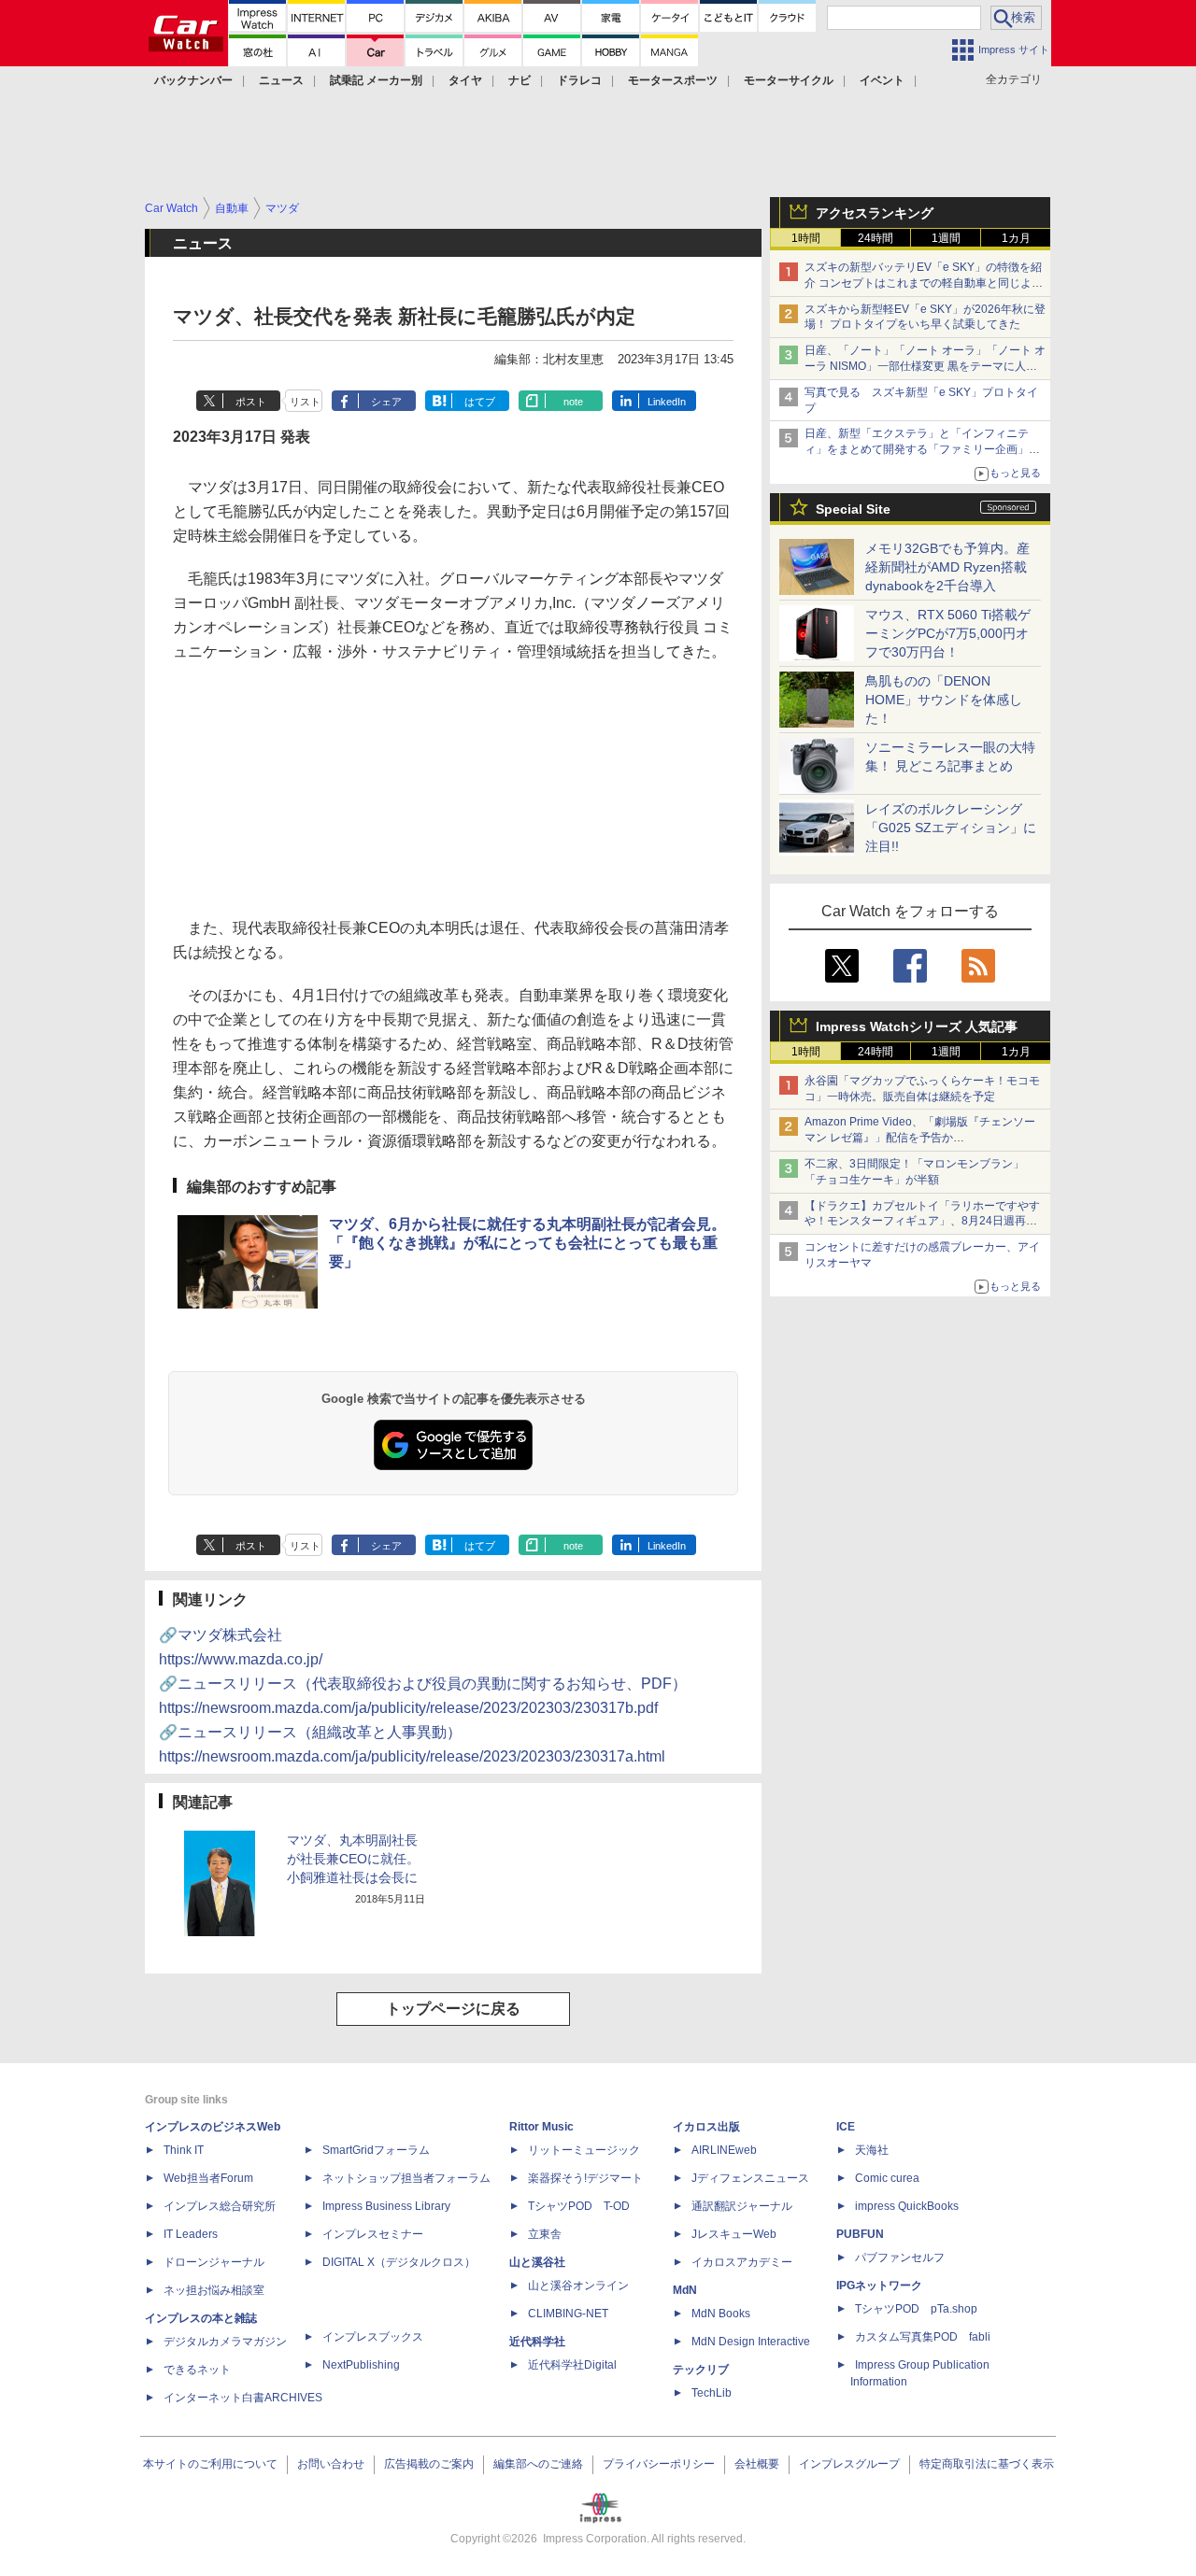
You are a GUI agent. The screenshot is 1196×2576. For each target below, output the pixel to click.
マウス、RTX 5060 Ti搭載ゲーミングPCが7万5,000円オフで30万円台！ (948, 633)
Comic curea (887, 2178)
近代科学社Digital (572, 2365)
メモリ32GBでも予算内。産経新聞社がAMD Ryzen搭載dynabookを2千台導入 (947, 567)
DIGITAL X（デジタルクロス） (399, 2262)
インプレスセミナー (373, 2234)
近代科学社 (537, 2342)
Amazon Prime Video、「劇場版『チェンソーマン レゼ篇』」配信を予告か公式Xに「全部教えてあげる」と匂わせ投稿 (920, 1138)
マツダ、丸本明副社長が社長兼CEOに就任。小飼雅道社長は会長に (353, 1859)
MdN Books (721, 2314)
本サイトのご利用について (210, 2464)
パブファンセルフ (900, 2258)
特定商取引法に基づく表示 (987, 2464)
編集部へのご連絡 (538, 2464)
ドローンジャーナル (214, 2262)
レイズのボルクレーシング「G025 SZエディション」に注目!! (951, 828)
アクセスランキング (875, 213)
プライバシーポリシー (659, 2464)
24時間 (876, 238)
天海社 (872, 2150)
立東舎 (545, 2234)
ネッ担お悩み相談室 (214, 2290)
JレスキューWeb (734, 2234)
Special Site (853, 509)
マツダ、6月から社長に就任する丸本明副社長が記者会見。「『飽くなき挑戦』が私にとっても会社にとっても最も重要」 (527, 1243)
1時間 (806, 238)
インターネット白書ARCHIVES (243, 2398)
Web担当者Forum (208, 2178)
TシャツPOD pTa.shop (916, 2309)
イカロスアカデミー (742, 2262)
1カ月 (1016, 238)
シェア (386, 402)
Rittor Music (541, 2127)
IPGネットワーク (879, 2286)
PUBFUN (860, 2234)
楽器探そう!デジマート (585, 2178)
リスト (305, 402)
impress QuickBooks (907, 2206)
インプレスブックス (373, 2337)
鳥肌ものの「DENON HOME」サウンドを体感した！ (944, 700)
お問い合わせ (331, 2464)
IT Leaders (191, 2234)
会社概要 (757, 2464)
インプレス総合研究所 (220, 2206)
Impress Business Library (386, 2206)
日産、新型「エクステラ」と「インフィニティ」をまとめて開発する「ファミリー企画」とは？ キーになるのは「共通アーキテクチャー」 (924, 449)
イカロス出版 (706, 2127)
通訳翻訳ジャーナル (742, 2206)
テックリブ (701, 2370)
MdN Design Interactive (751, 2342)
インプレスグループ (849, 2464)
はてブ (480, 402)
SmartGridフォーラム (376, 2150)
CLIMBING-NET (568, 2314)
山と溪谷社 (537, 2262)
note (573, 402)
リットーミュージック (584, 2150)
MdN (685, 2290)
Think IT (184, 2150)
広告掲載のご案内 (429, 2464)
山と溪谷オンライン (578, 2286)
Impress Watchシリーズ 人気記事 (917, 1026)
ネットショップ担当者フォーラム (406, 2178)
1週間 (946, 238)
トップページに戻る (453, 2009)
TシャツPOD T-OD (579, 2206)
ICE (846, 2127)
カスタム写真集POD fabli (923, 2337)
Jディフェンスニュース (750, 2178)
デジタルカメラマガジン (225, 2342)
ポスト (251, 402)
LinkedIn (667, 402)
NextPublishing (361, 2365)
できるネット (197, 2370)
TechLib (712, 2393)
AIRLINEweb (724, 2150)
